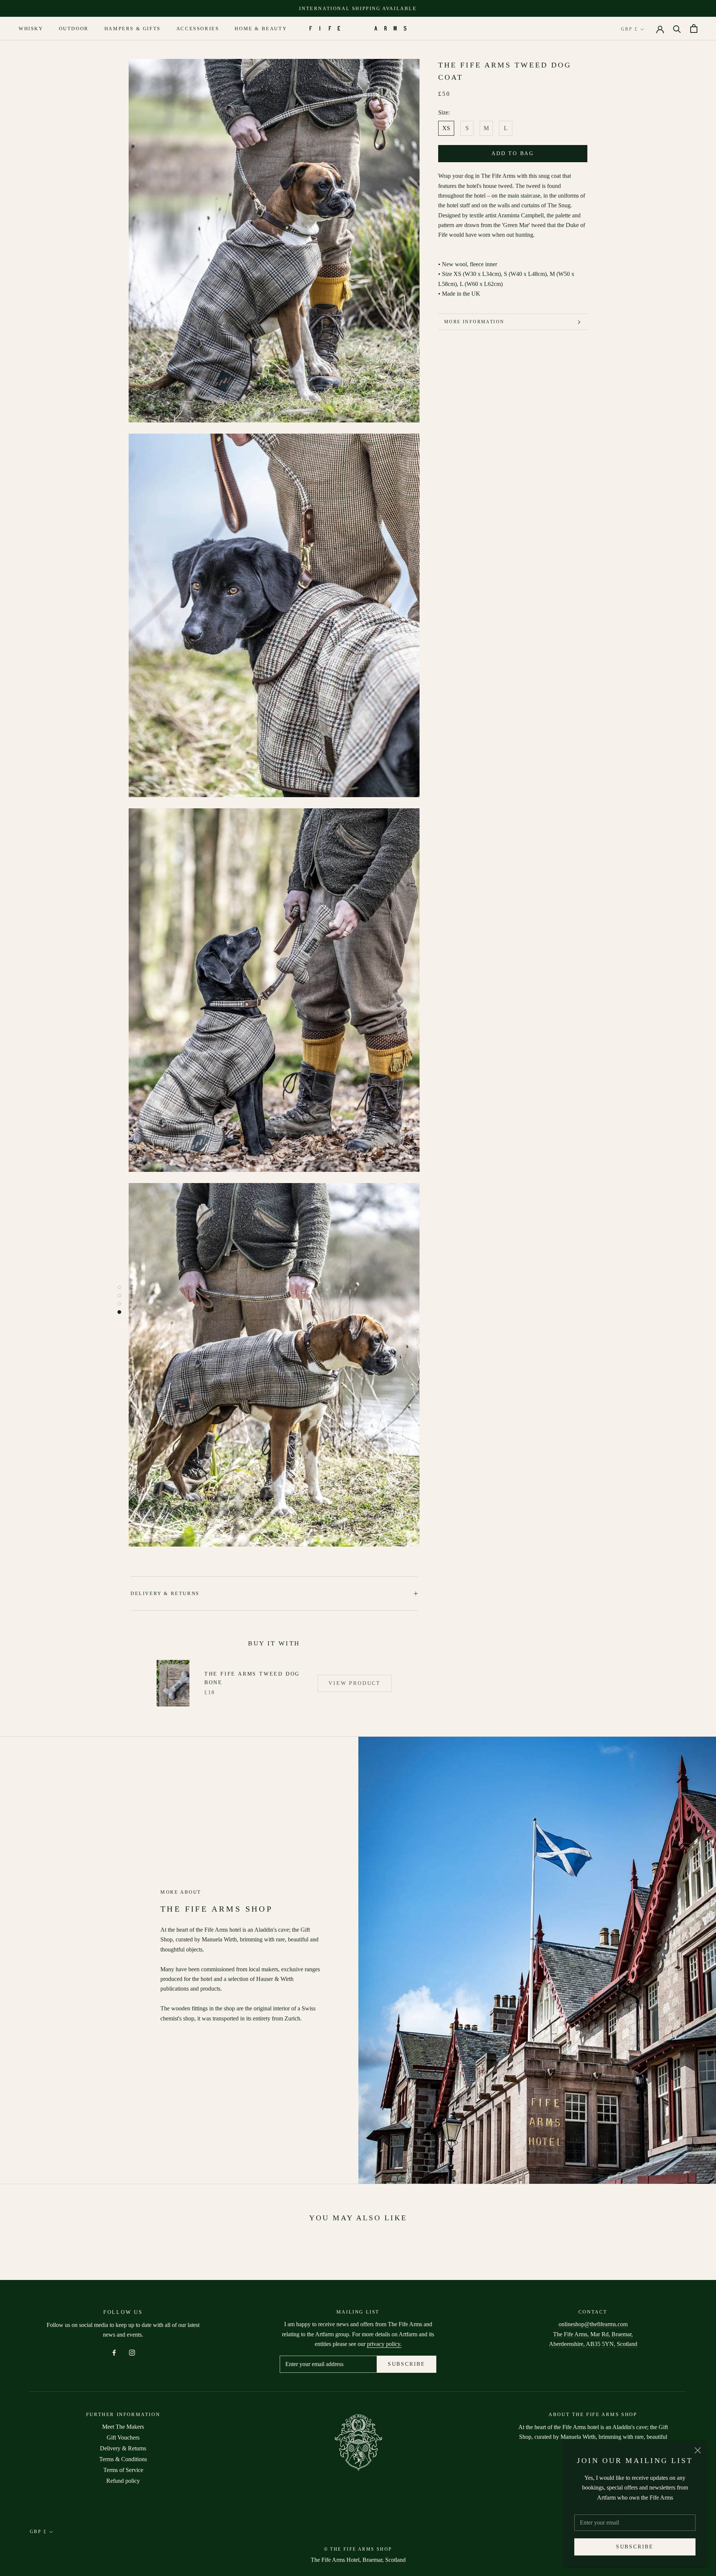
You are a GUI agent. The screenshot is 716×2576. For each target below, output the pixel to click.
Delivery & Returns (165, 1593)
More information (474, 322)
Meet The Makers (123, 2427)
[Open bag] (694, 29)
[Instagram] (132, 2352)
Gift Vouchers (123, 2437)
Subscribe (635, 2547)
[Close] (698, 2450)
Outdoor (74, 29)
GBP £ (629, 29)
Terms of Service (123, 2470)
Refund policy (123, 2481)
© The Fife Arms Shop (358, 2549)
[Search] (677, 29)
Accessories (198, 29)
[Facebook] (114, 2352)
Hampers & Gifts (133, 29)
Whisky (31, 29)
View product (355, 1683)
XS (446, 128)
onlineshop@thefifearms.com (593, 2324)
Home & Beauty (261, 29)
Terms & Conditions (123, 2459)
